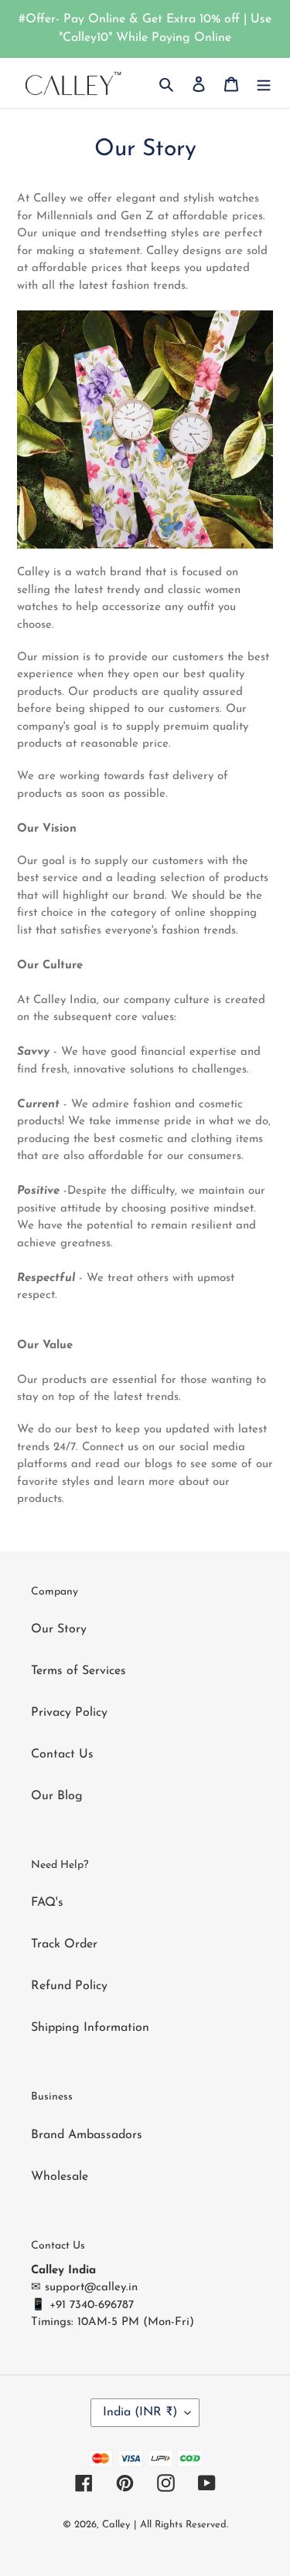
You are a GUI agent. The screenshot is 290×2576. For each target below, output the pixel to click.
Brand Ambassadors (87, 2135)
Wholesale (60, 2177)
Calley (116, 2525)
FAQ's (47, 1903)
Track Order (64, 1944)
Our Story (59, 1629)
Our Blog (57, 1796)
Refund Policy (69, 1986)
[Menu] (264, 83)
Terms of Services (78, 1671)
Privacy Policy (69, 1713)
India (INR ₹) (140, 2412)
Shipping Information (90, 2028)
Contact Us (62, 1754)
